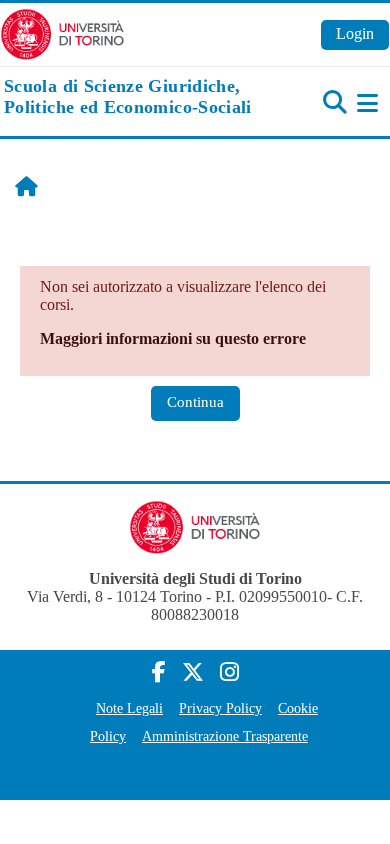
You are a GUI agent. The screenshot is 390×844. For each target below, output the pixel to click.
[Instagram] (229, 672)
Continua (195, 402)
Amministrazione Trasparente (225, 736)
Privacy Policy (220, 708)
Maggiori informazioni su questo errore (173, 338)
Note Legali (129, 708)
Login (355, 33)
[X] (193, 672)
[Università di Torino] (62, 32)
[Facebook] (159, 672)
